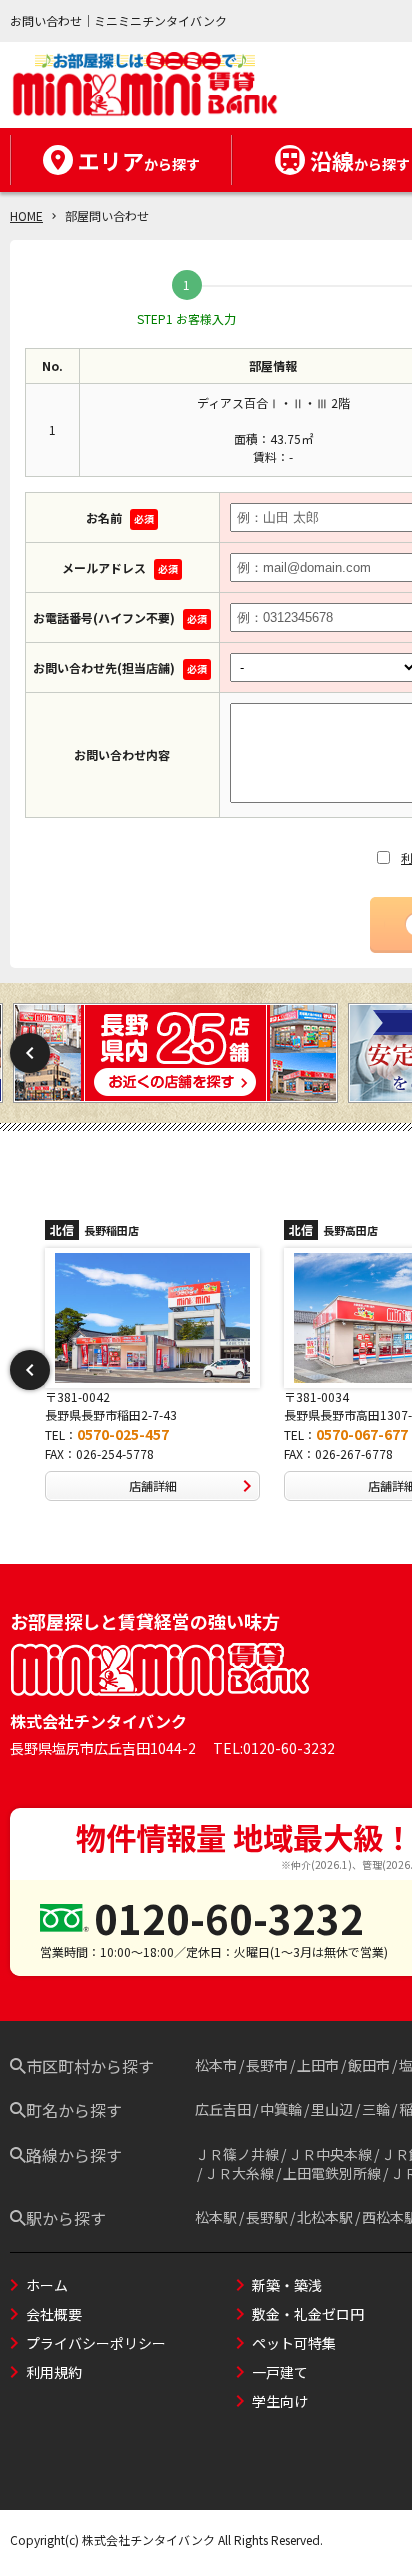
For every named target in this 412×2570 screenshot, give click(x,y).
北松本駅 (325, 2217)
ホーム (47, 2285)
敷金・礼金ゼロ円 (308, 2314)
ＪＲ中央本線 (330, 2154)
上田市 (318, 2065)
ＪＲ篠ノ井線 (237, 2154)
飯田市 (369, 2065)
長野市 (267, 2065)
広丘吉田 (223, 2109)
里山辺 (332, 2109)
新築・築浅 (287, 2285)
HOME (26, 215)
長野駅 (267, 2217)
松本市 (216, 2065)
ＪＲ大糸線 (239, 2173)
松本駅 (216, 2217)
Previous (30, 1053)
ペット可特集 (294, 2343)
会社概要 (54, 2314)
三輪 (376, 2109)
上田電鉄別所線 (332, 2173)
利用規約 (54, 2372)
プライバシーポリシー (96, 2343)
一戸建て (280, 2372)
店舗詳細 (186, 1485)
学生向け (280, 2401)
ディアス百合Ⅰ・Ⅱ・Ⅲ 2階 (273, 402)
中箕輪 (281, 2109)
